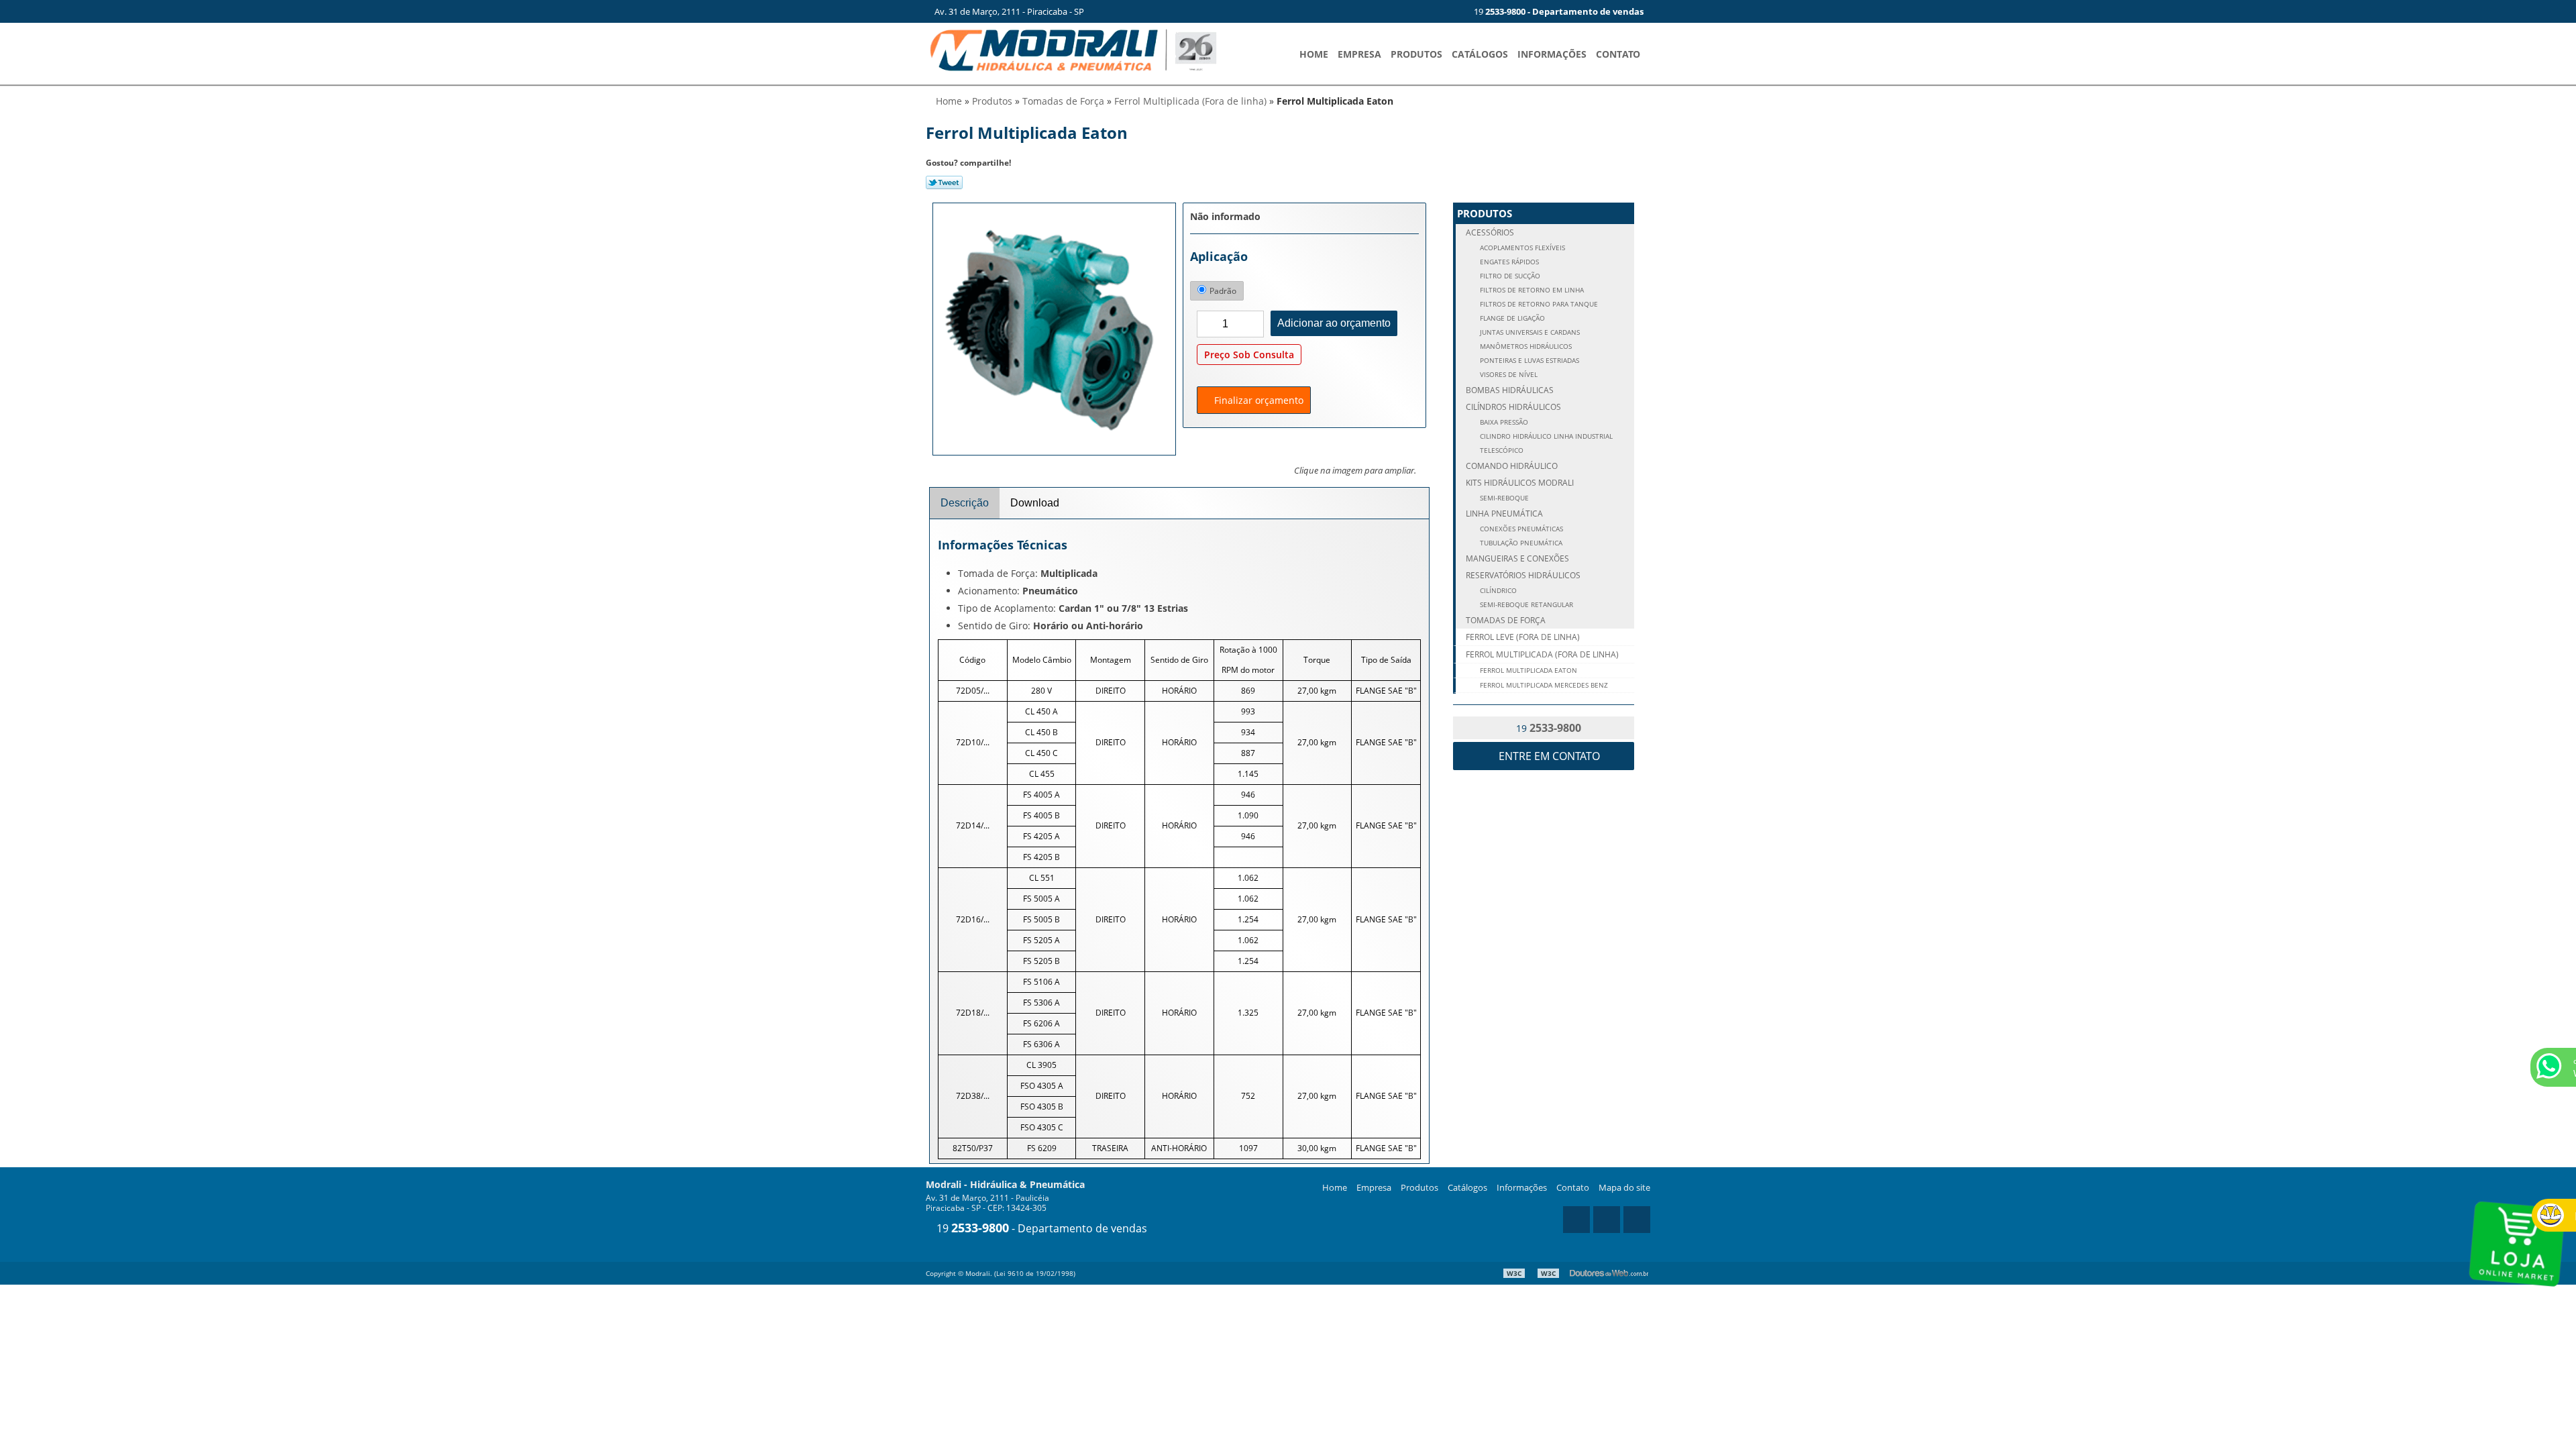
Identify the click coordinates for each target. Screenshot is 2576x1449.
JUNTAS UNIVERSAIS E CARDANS (1529, 332)
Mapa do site (1624, 1187)
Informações (1552, 54)
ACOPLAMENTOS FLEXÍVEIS (1521, 248)
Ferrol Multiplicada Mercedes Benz (1543, 685)
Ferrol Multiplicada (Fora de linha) (1542, 654)
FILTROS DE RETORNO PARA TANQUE (1538, 304)
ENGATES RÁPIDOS (1508, 262)
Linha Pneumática (1504, 514)
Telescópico (1501, 450)
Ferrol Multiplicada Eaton (1527, 670)
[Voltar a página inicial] (1073, 49)
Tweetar (944, 182)
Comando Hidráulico (1512, 466)
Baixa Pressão (1503, 422)
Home (1314, 54)
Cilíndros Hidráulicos (1513, 407)
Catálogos (1480, 54)
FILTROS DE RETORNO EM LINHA (1531, 290)
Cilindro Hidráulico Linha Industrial (1545, 436)
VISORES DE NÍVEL (1508, 375)
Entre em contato (1548, 756)
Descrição (965, 503)
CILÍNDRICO (1497, 591)
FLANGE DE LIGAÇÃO (1511, 318)
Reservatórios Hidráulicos (1523, 575)
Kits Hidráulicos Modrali (1520, 483)
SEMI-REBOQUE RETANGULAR (1525, 605)
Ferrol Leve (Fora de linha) (1523, 637)
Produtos (1416, 54)
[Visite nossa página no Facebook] (1448, 11)
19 (1558, 11)
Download (1035, 503)
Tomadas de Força (1506, 620)
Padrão (1223, 291)
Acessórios (1490, 232)
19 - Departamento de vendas (1040, 1228)
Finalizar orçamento (1257, 400)
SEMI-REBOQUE (1503, 498)
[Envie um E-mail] (1404, 11)
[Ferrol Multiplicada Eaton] (1054, 328)
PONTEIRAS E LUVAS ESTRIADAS (1528, 361)
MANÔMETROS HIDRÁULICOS (1525, 346)
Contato (1618, 54)
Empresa (1359, 54)
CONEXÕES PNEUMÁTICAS (1520, 529)
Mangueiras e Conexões (1517, 558)
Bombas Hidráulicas (1510, 390)
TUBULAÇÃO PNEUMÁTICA (1520, 543)
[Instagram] (1426, 11)
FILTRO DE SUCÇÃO (1509, 276)
